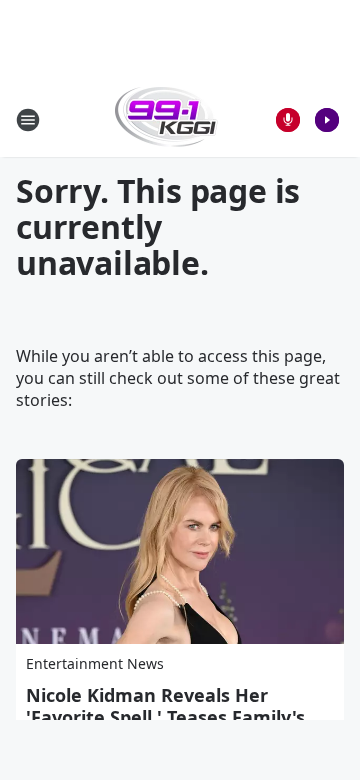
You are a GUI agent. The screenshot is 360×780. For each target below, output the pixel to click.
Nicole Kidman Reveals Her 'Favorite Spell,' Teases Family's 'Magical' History (165, 717)
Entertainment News (95, 663)
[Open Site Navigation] (28, 120)
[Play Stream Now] (327, 120)
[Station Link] (166, 119)
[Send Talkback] (288, 120)
